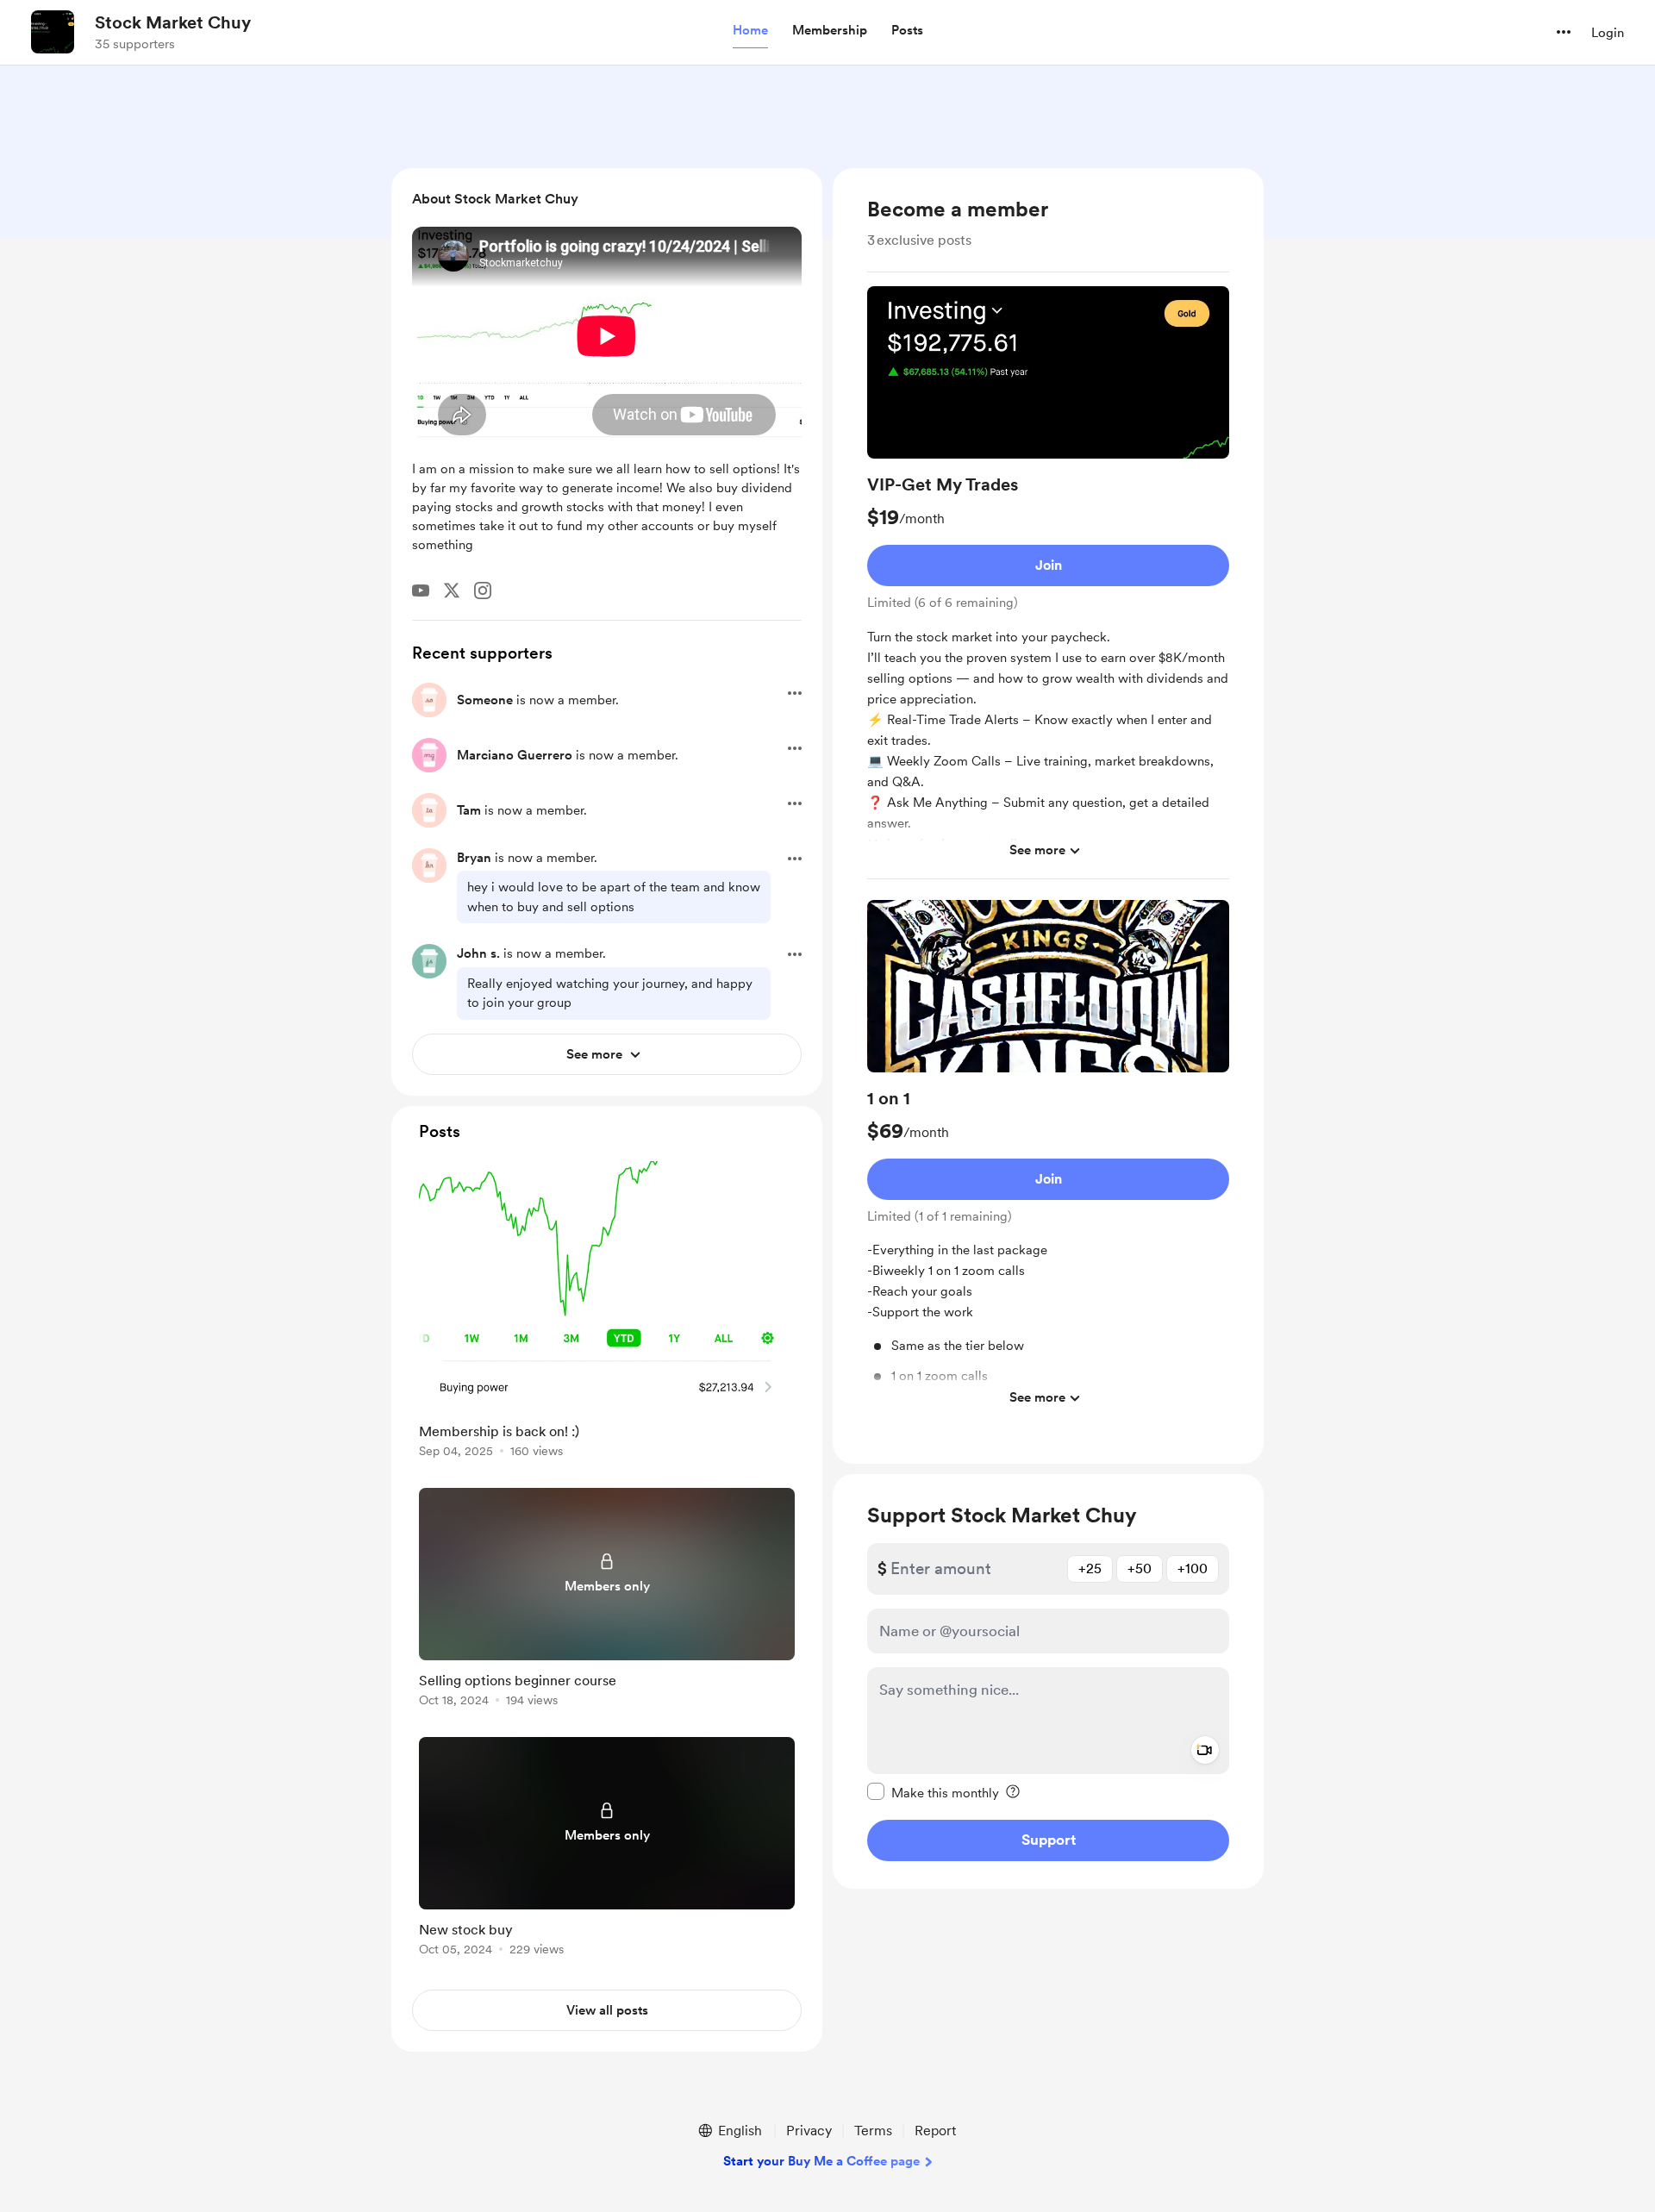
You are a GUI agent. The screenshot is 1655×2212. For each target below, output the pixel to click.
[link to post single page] (607, 1312)
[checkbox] (933, 1791)
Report (935, 2131)
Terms (873, 2131)
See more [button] (1037, 850)
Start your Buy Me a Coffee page (821, 2161)
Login (1608, 33)
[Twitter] (452, 590)
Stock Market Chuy (173, 22)
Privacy (809, 2131)
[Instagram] (483, 590)
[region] (1048, 816)
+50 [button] (1140, 1568)
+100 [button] (1193, 1568)
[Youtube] (421, 590)
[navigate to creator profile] (53, 32)
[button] (750, 31)
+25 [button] (1090, 1568)
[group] (1048, 583)
